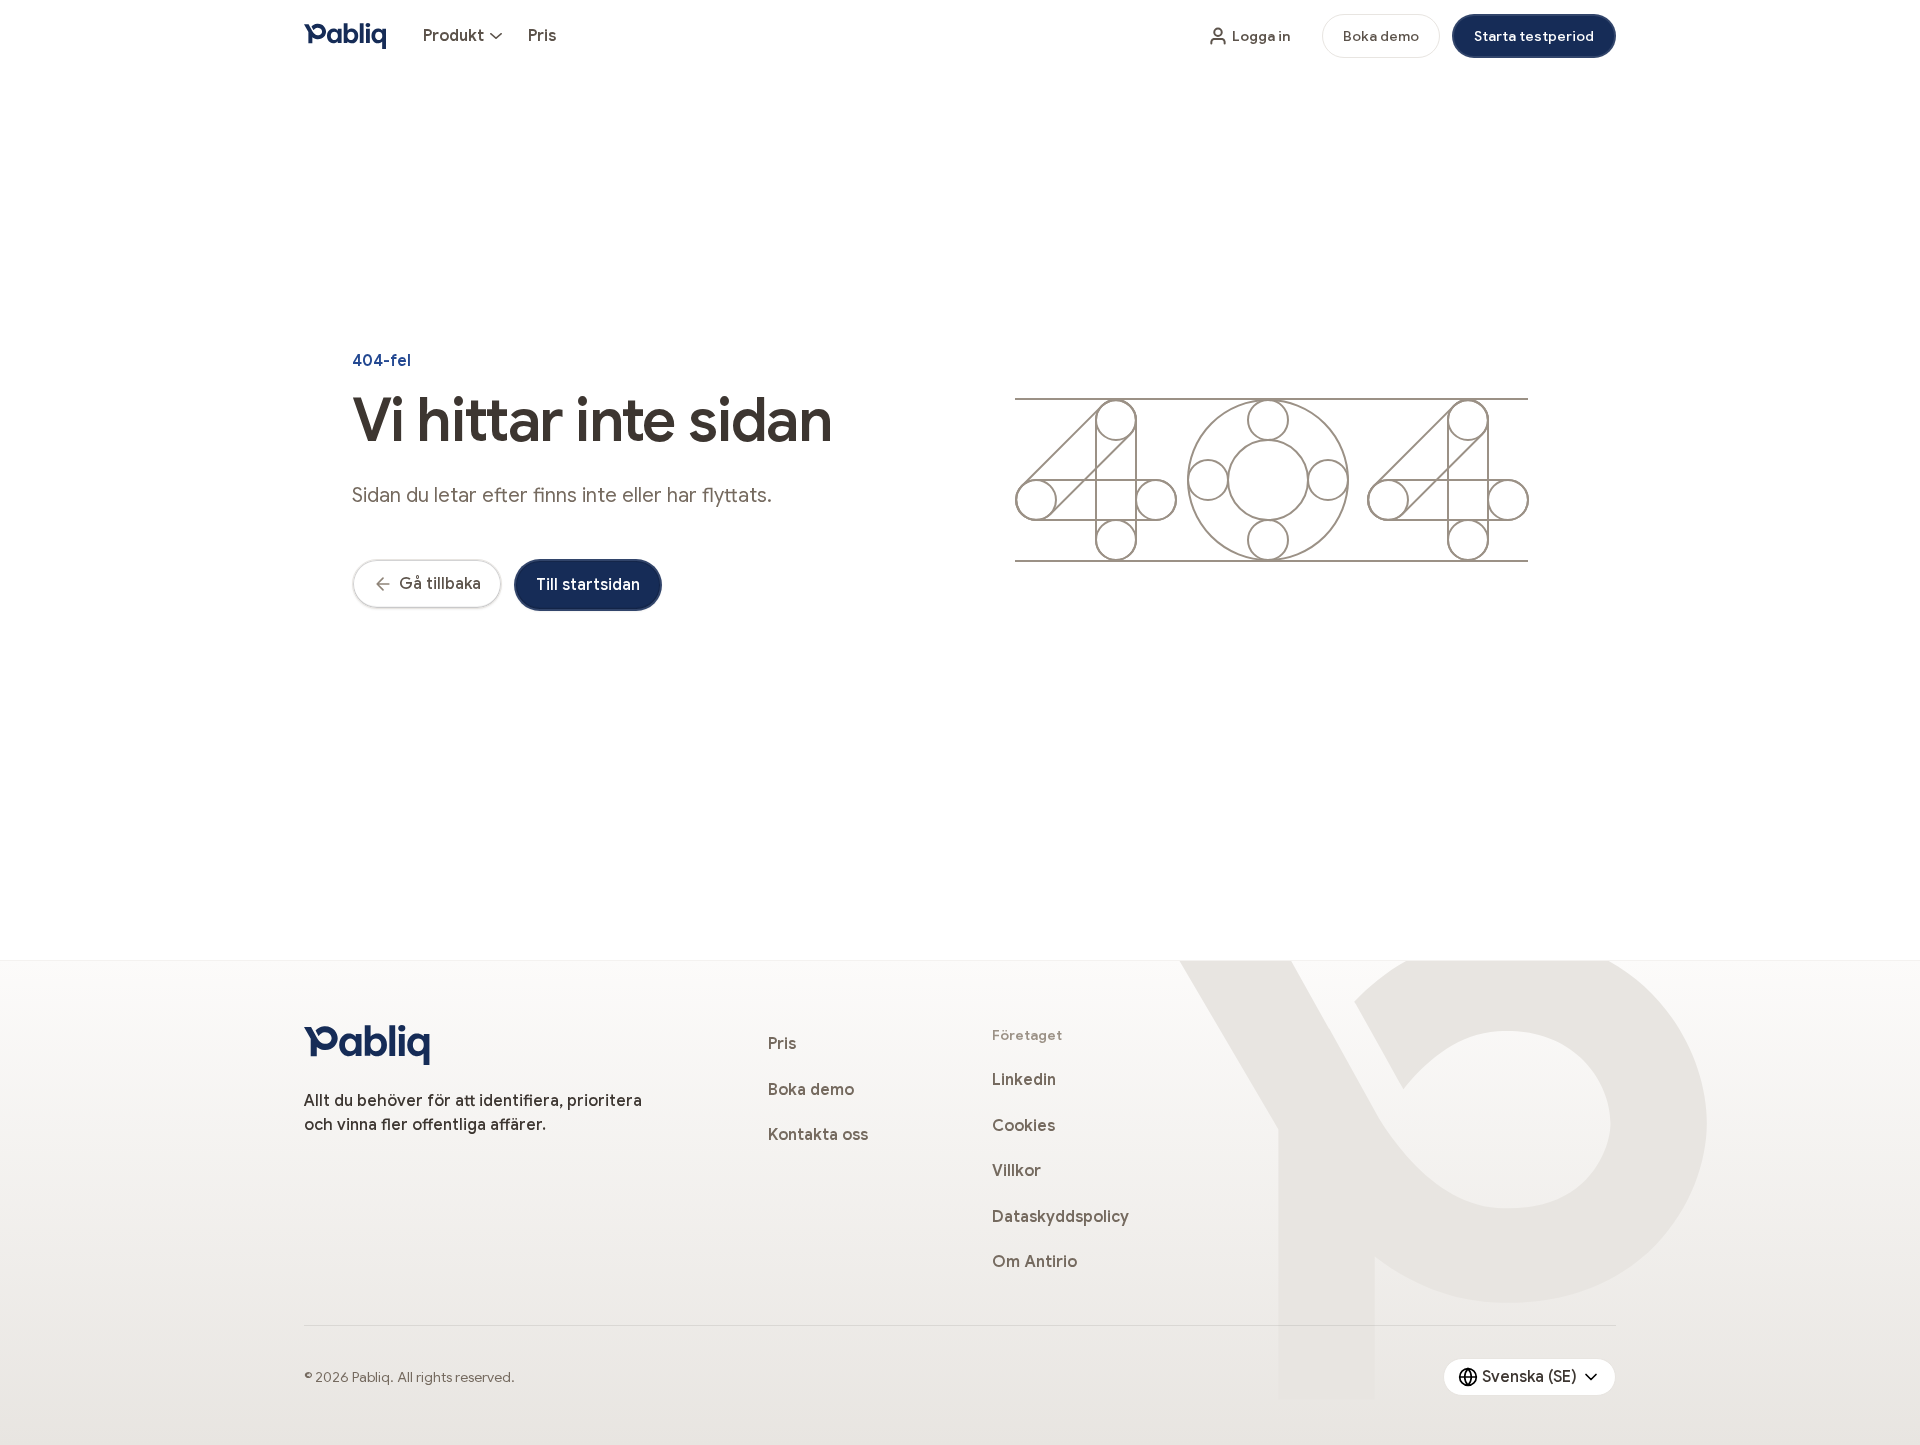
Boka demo (1381, 36)
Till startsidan (588, 585)
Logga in (1261, 36)
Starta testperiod (1534, 36)
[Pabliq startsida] (345, 36)
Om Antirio (1034, 1262)
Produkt (453, 36)
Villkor (1016, 1171)
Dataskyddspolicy (1060, 1217)
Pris (542, 36)
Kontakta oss (818, 1135)
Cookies (1023, 1126)
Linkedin (1024, 1080)
